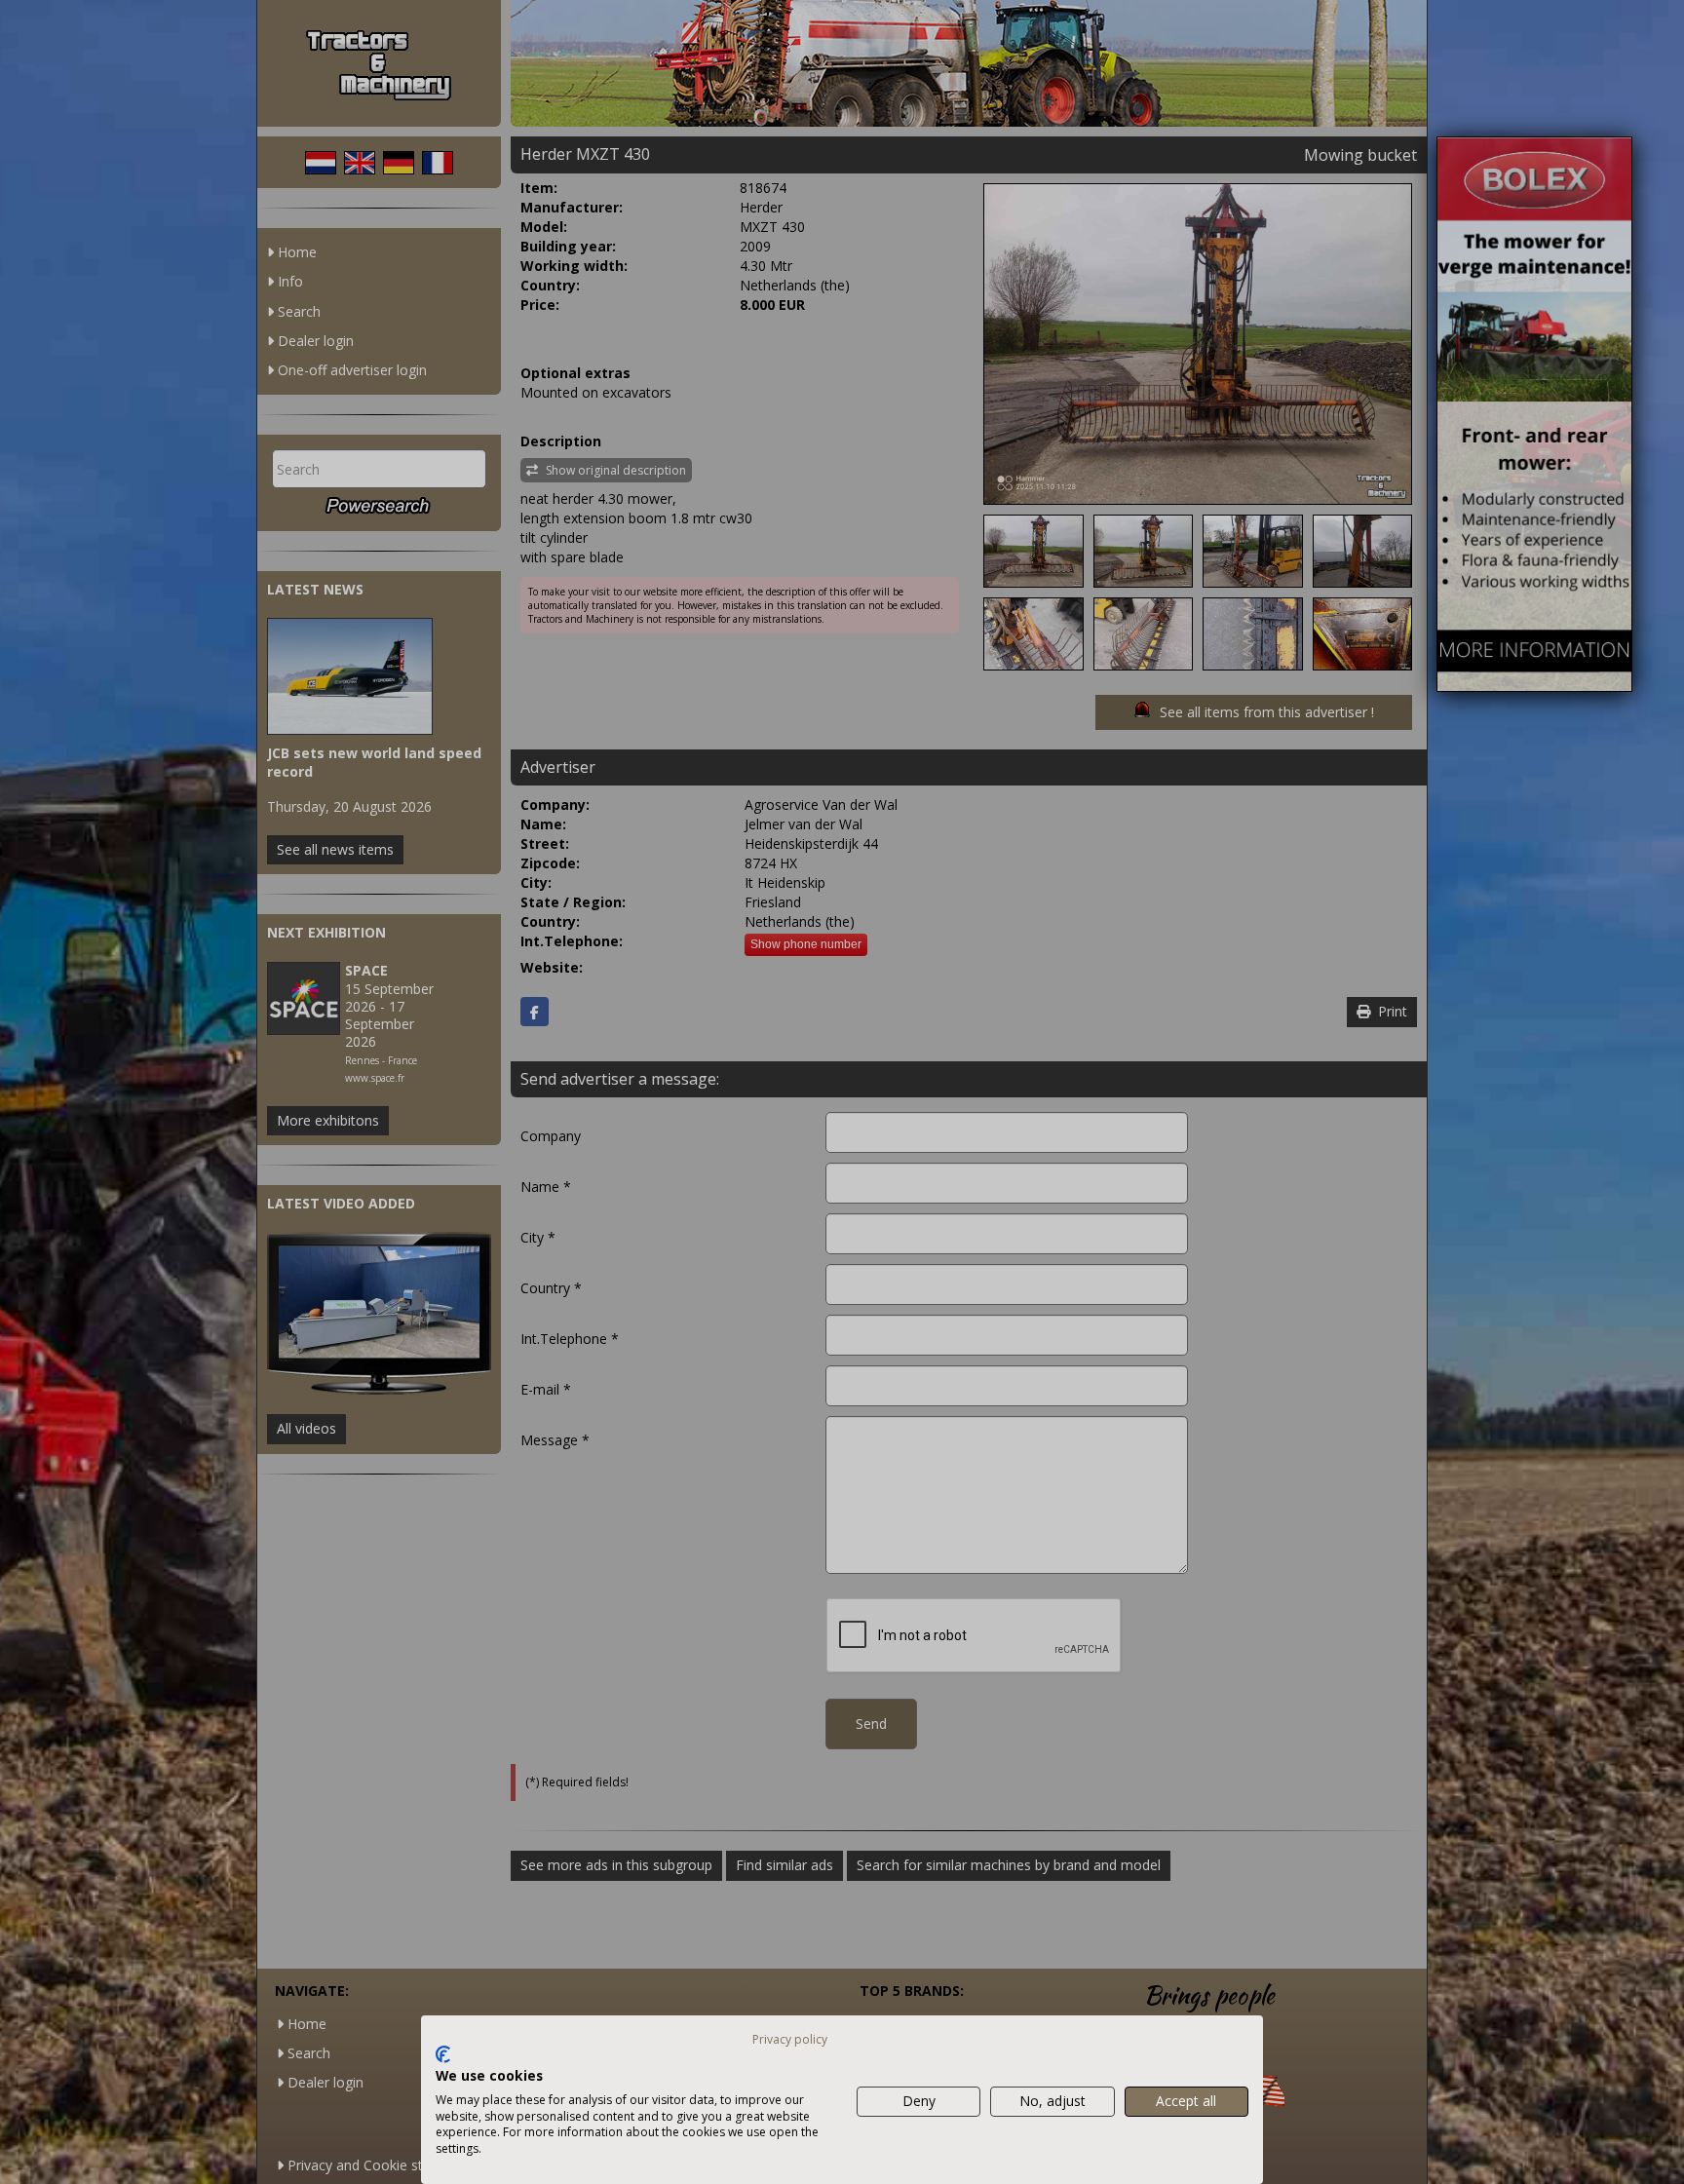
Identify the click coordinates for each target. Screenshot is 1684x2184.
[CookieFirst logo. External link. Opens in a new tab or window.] (443, 2054)
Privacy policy (790, 2039)
